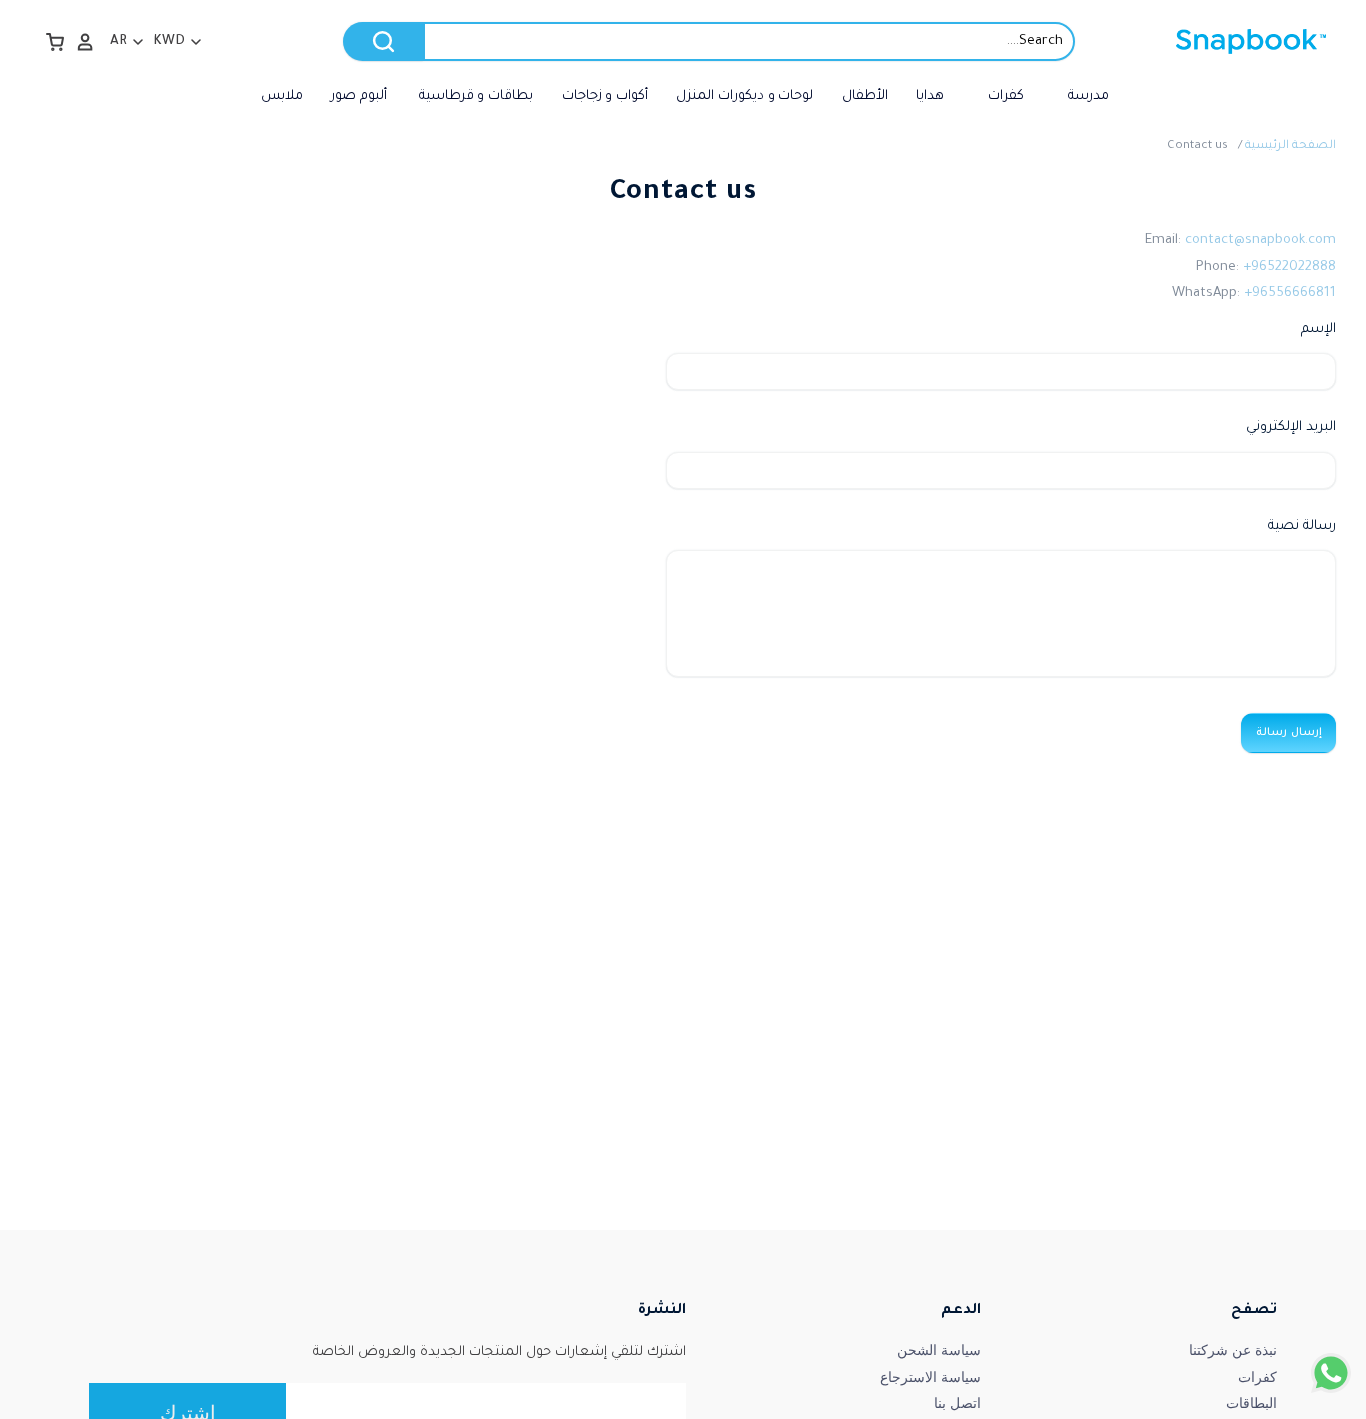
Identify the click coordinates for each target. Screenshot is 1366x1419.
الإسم (1318, 329)
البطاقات (1251, 1403)
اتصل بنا (957, 1403)
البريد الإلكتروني (1291, 427)
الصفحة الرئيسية (1290, 146)
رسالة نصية (1302, 526)
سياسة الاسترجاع (930, 1377)
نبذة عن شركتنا (1233, 1350)
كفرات (1257, 1377)
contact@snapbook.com (1260, 240)
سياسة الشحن (939, 1350)
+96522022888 (1289, 267)
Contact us (1197, 146)
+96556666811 (1290, 293)
